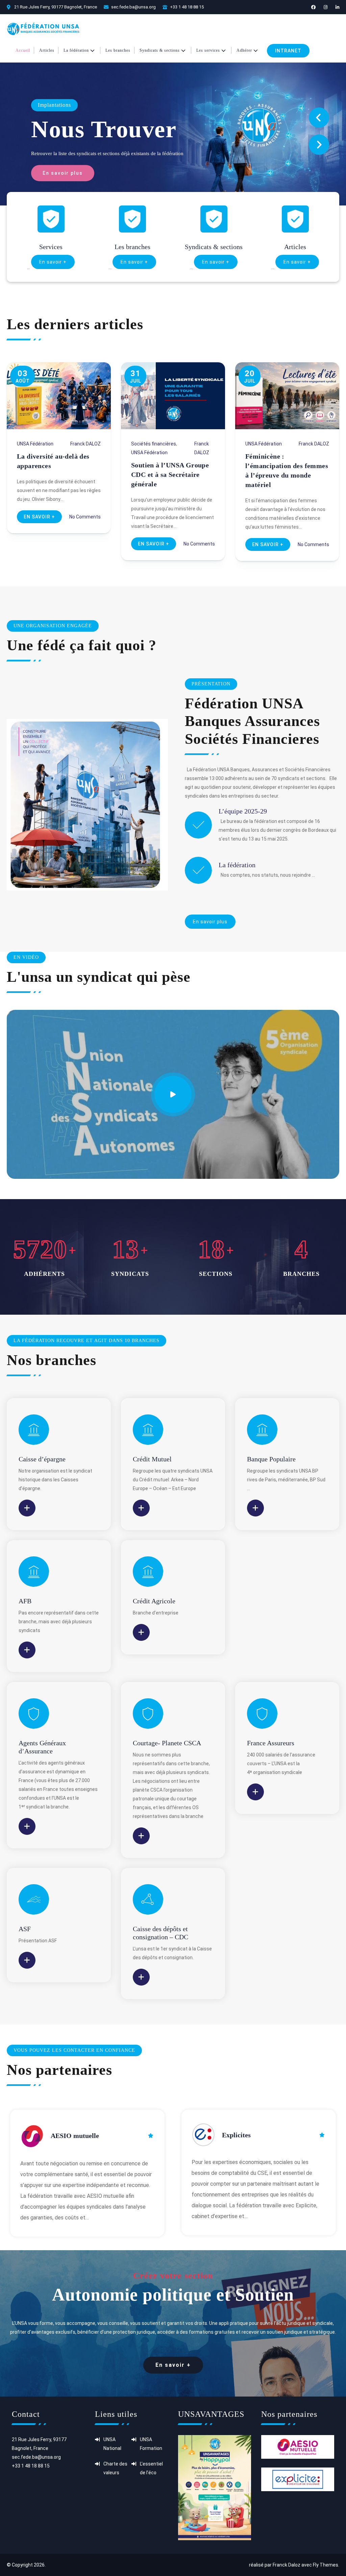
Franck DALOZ (85, 444)
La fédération (237, 865)
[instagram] (326, 7)
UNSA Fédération (35, 444)
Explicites (236, 2135)
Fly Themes (326, 2565)
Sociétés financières (154, 444)
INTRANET (288, 51)
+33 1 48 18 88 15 (187, 7)
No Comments (85, 517)
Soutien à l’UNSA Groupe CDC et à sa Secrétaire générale (170, 475)
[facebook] (313, 7)
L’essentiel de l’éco (151, 2468)
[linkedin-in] (337, 7)
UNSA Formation (151, 2444)
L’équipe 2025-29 (243, 811)
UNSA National (112, 2444)
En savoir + (53, 262)
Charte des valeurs (115, 2468)
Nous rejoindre (114, 129)
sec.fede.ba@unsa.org (133, 7)
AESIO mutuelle (75, 2136)
